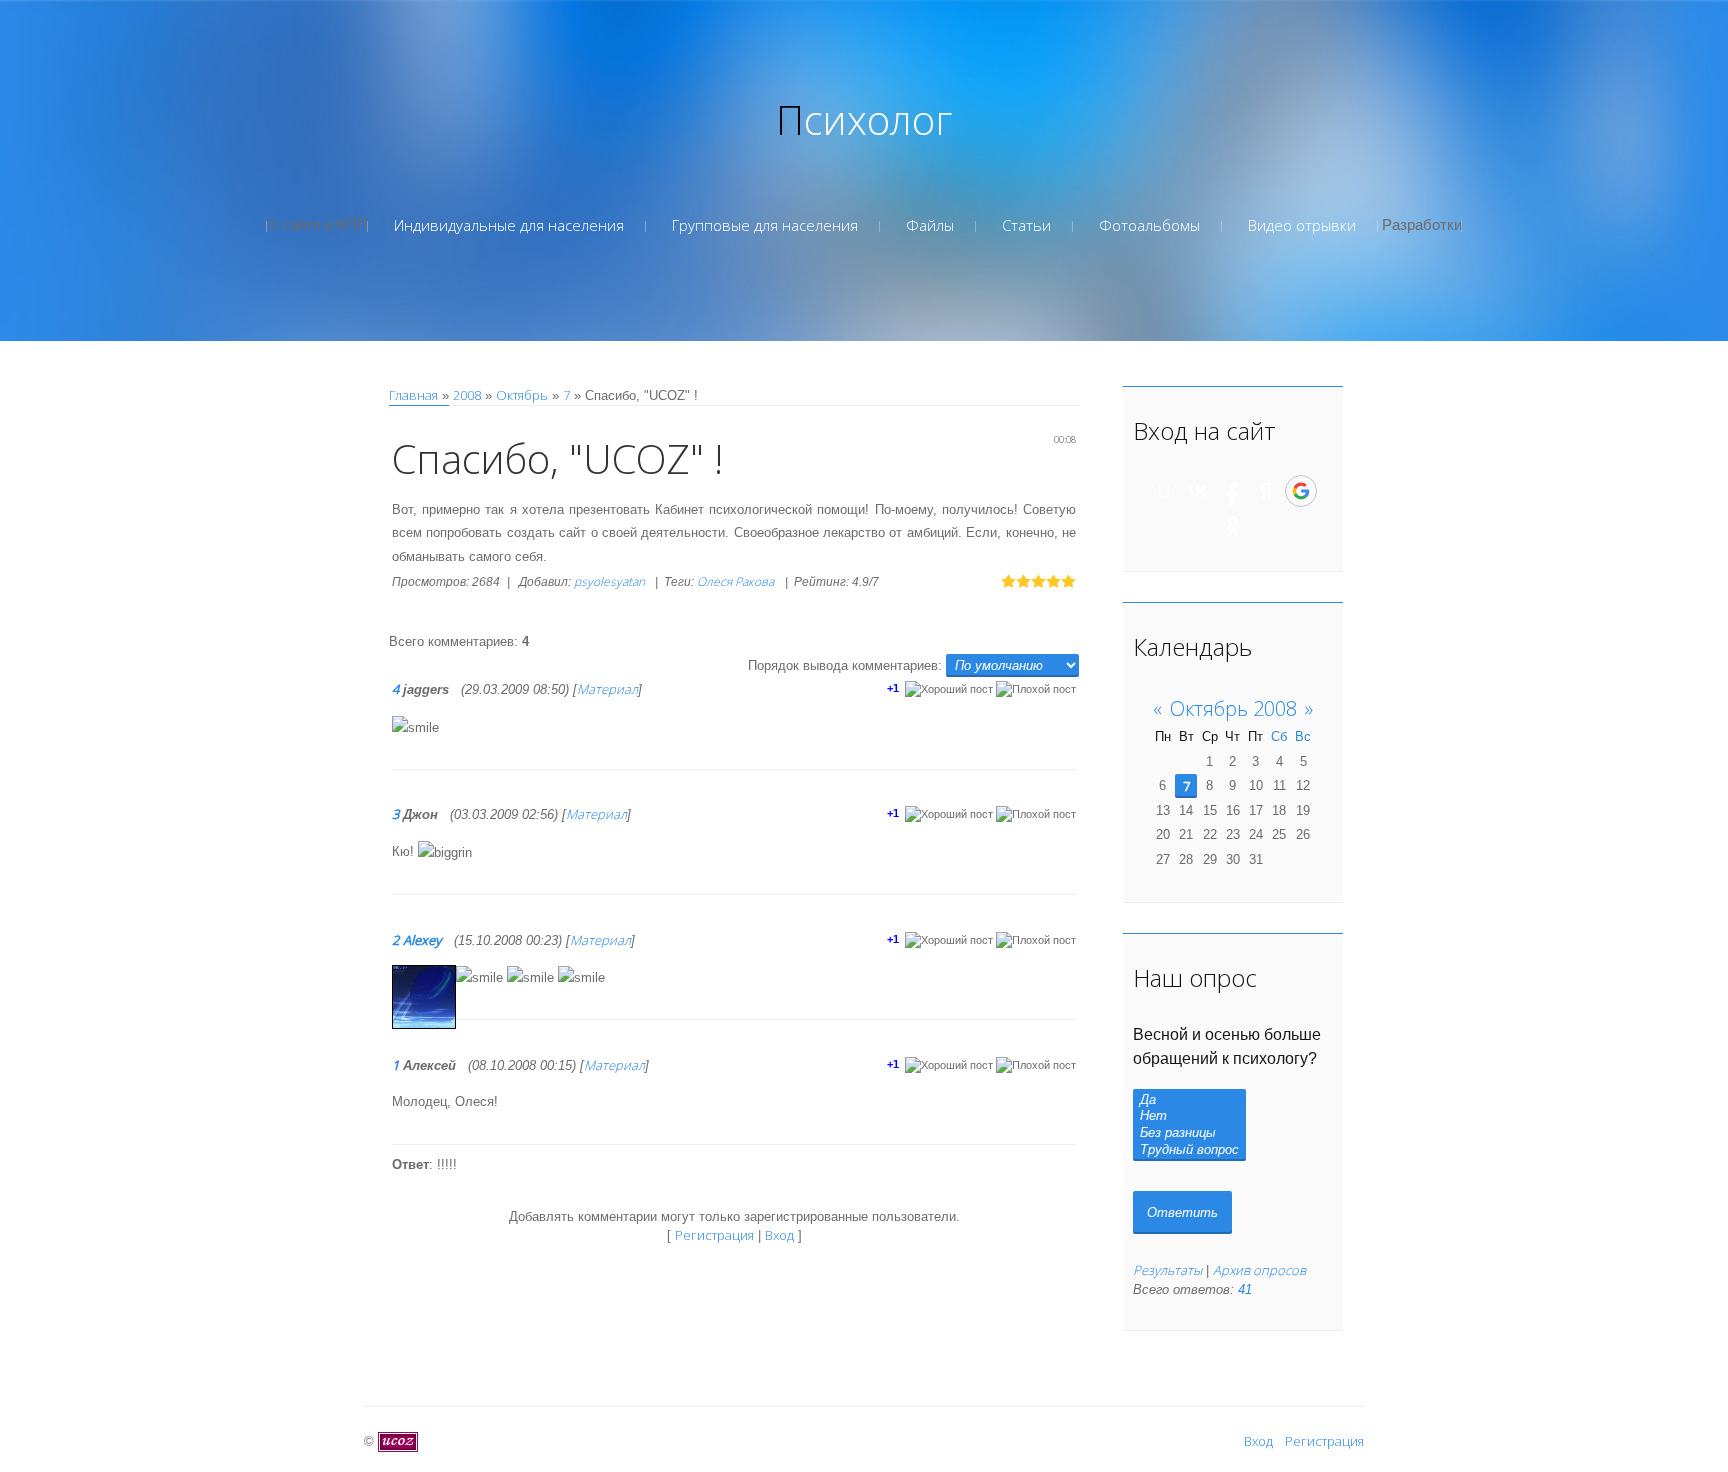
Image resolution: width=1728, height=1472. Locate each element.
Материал (607, 689)
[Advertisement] (864, 290)
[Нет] (1189, 1116)
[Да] (1189, 1100)
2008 (467, 395)
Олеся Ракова (735, 581)
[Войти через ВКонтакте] (1198, 491)
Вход (779, 1235)
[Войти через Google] (1301, 491)
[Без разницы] (1189, 1133)
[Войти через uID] (1164, 491)
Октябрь (522, 395)
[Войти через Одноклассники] (1233, 526)
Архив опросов (1259, 1270)
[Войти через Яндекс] (1266, 491)
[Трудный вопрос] (1189, 1150)
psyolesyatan (609, 581)
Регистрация (714, 1235)
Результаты (1167, 1270)
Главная (413, 395)
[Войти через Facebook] (1232, 491)
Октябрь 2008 (1233, 708)
